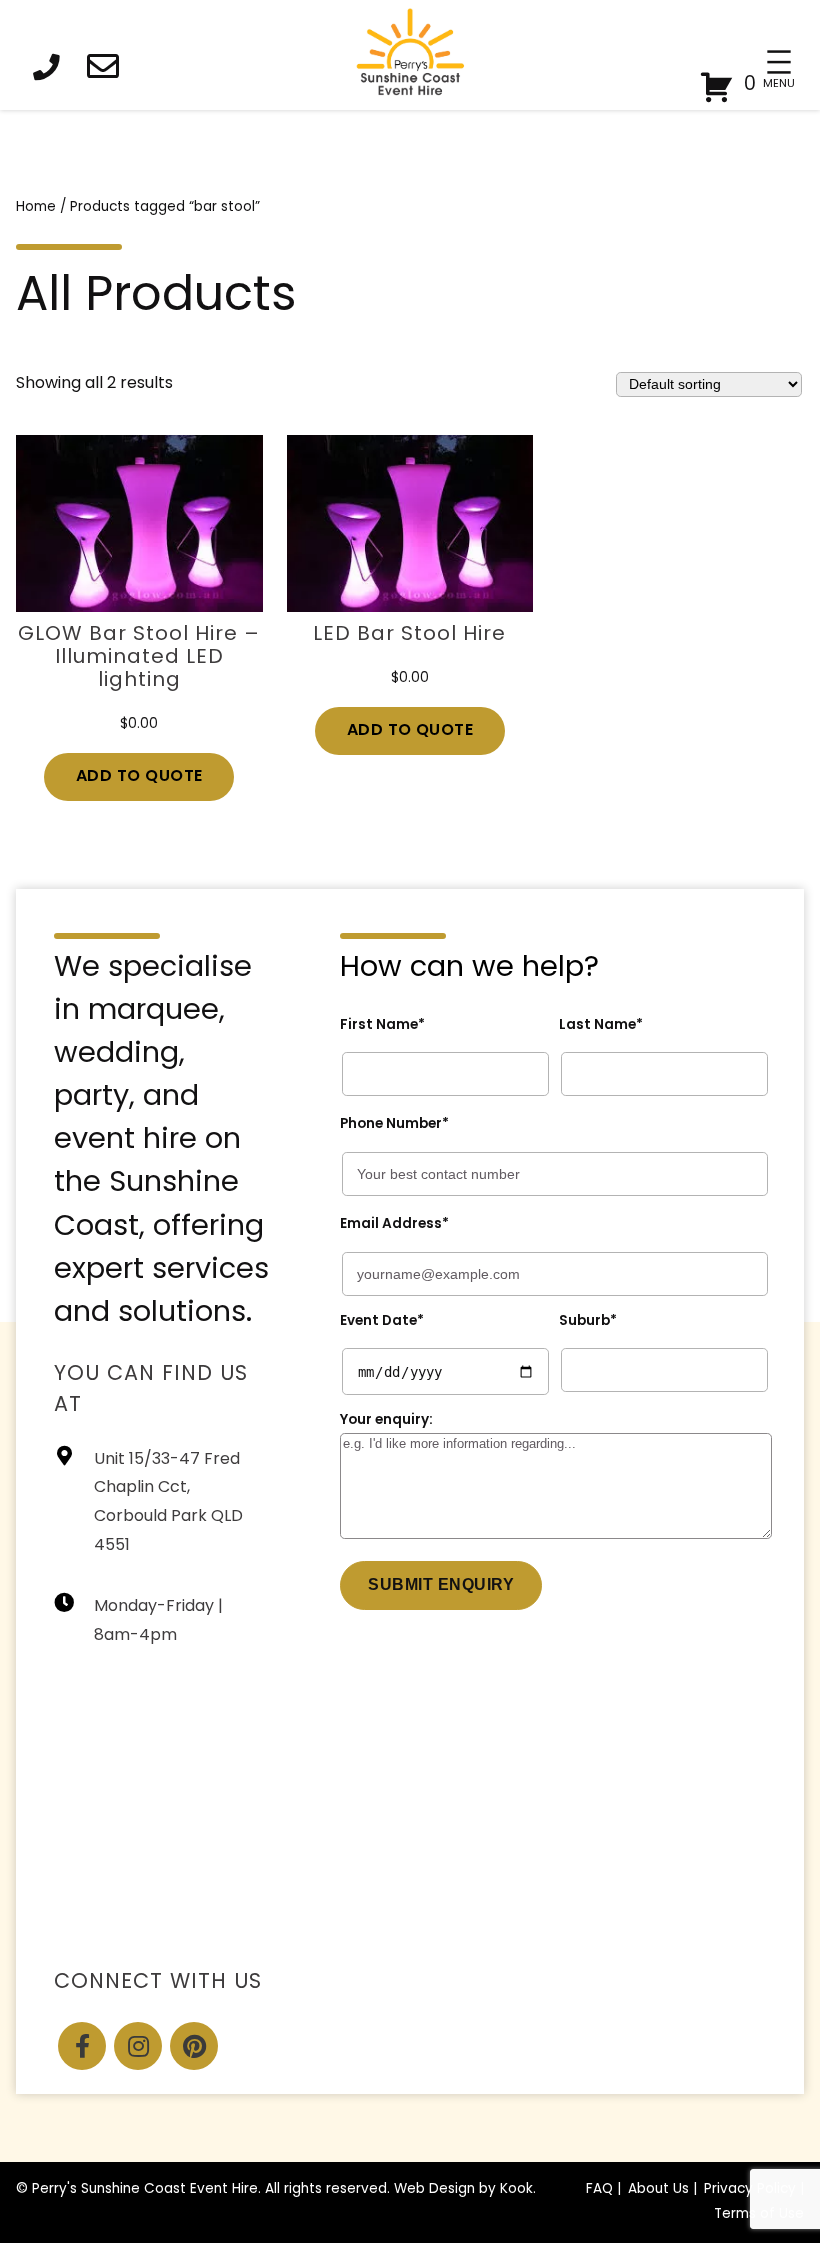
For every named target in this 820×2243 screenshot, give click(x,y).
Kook (516, 2189)
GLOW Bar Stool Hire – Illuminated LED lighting (139, 658)
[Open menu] (779, 62)
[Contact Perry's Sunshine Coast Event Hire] (109, 70)
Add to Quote (139, 777)
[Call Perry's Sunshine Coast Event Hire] (52, 70)
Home (36, 207)
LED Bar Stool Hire (409, 635)
